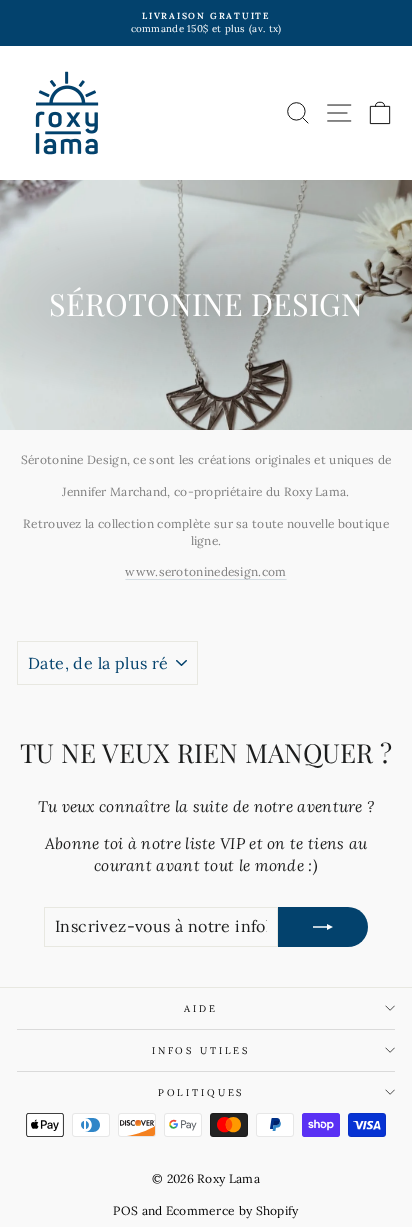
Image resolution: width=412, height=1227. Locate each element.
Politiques (201, 1092)
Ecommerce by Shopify (232, 1210)
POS (125, 1210)
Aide (200, 1008)
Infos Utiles (201, 1050)
